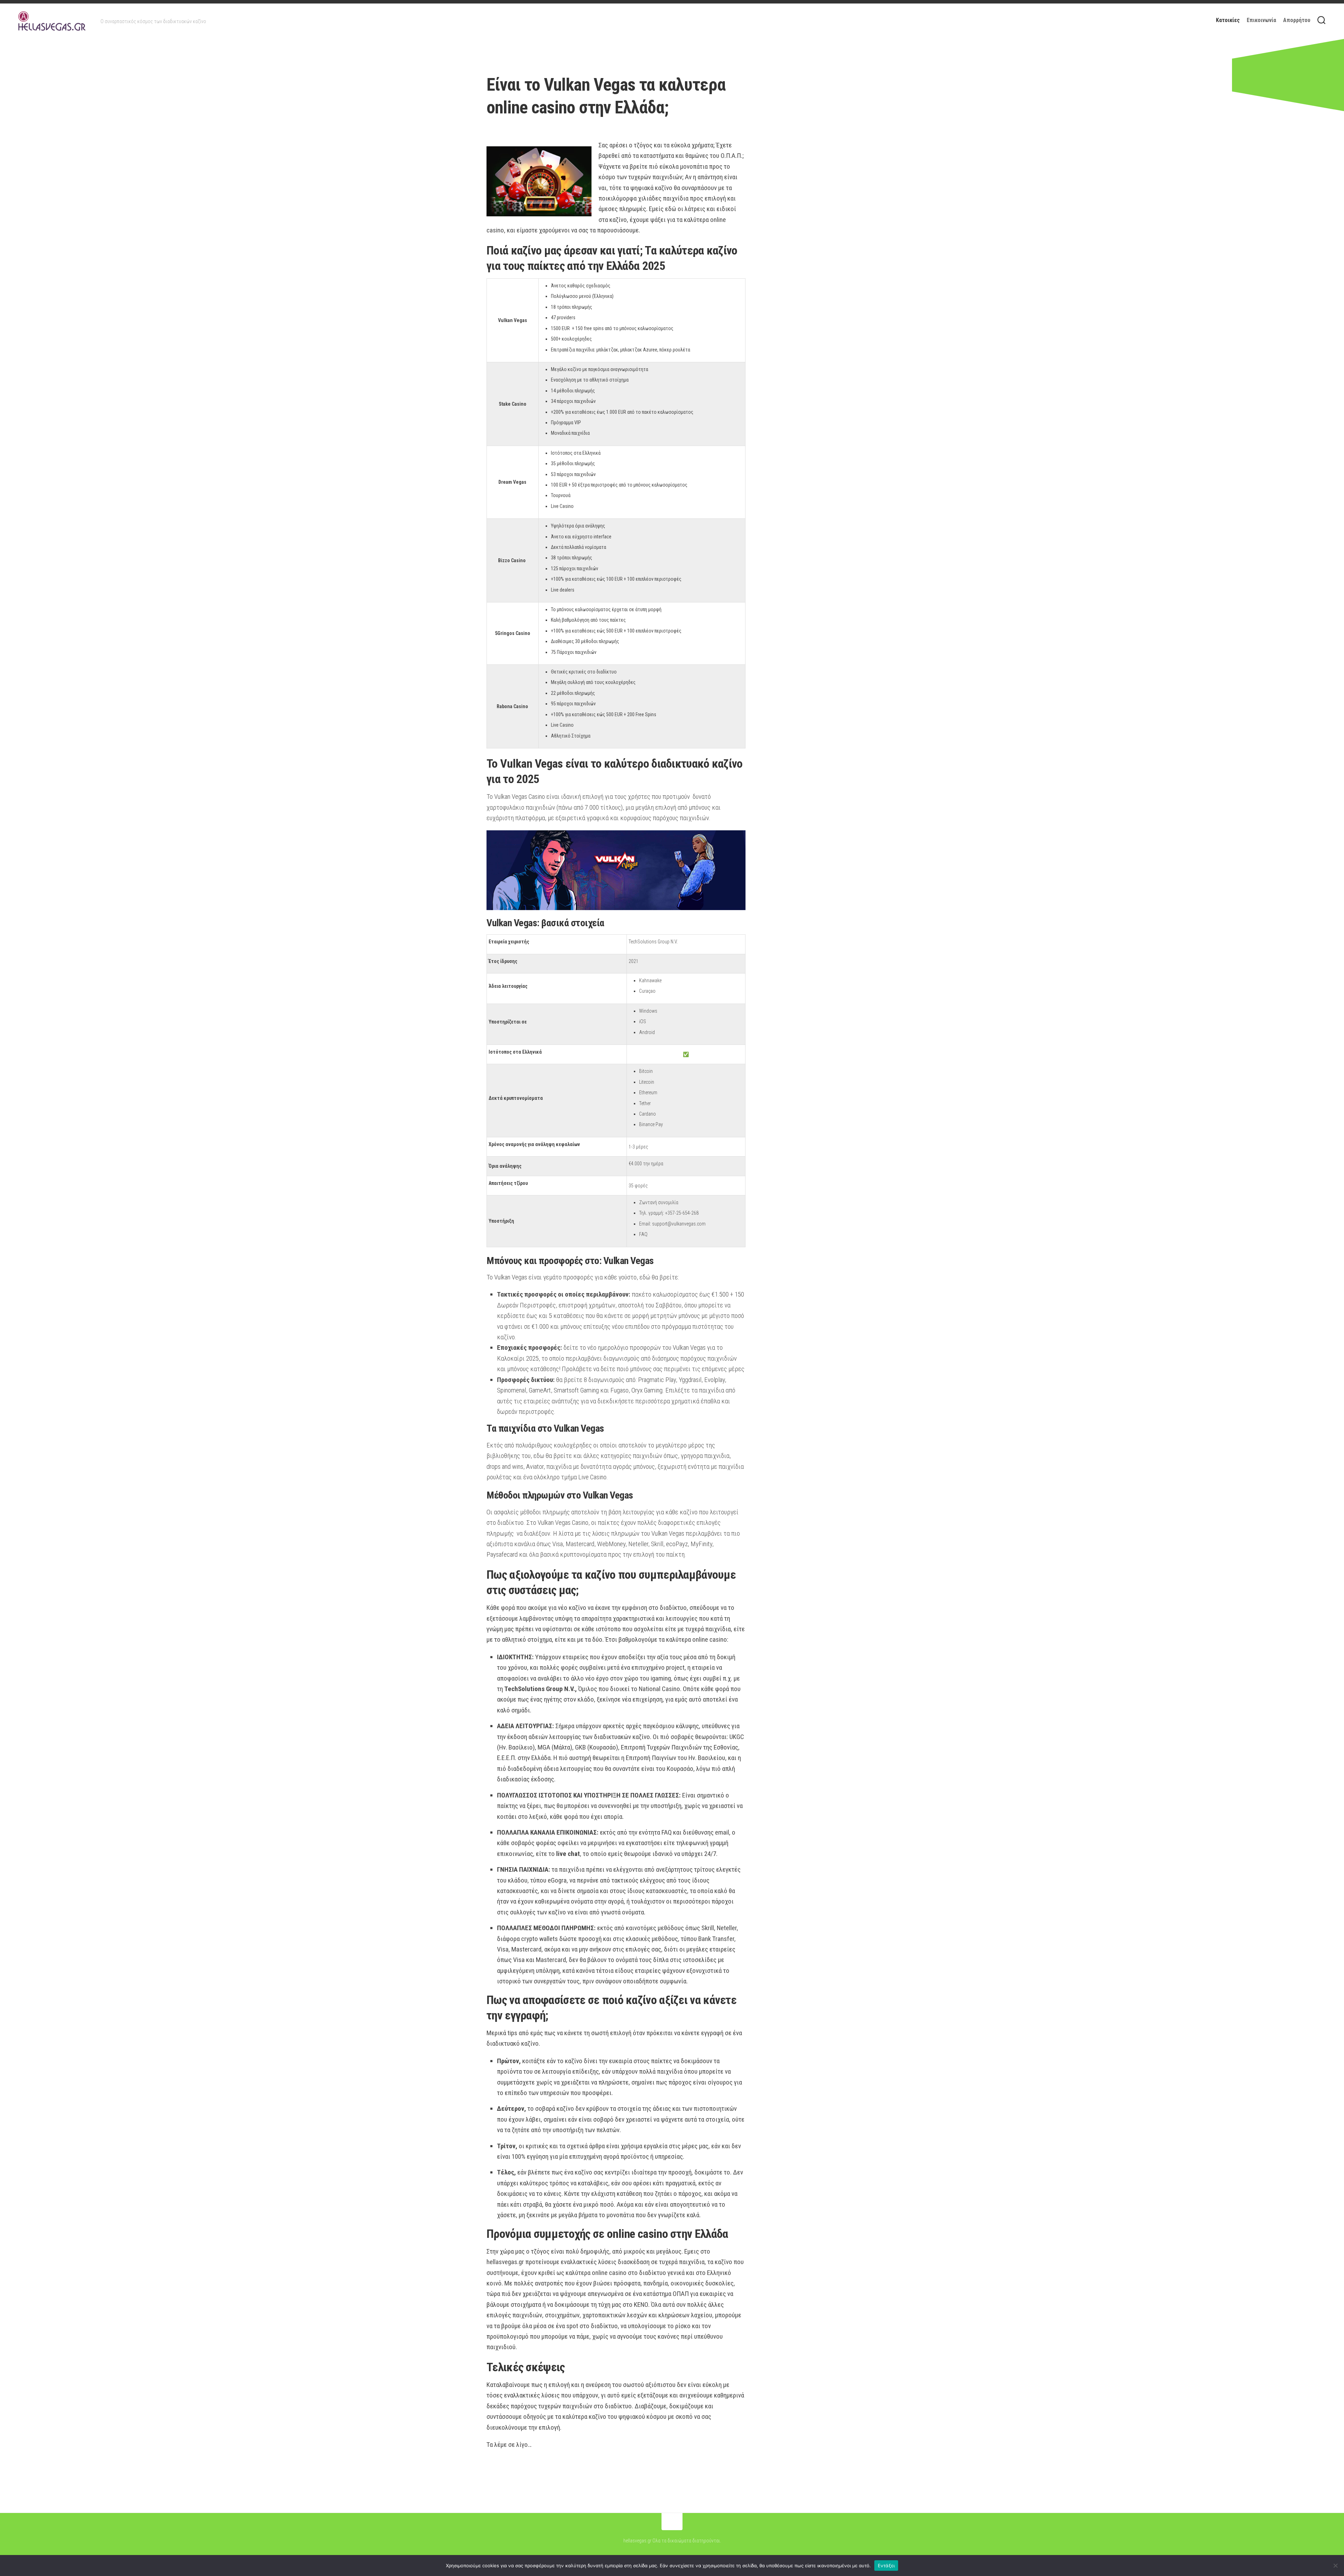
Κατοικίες (1228, 20)
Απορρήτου (1297, 20)
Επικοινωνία (1261, 20)
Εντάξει (886, 2565)
